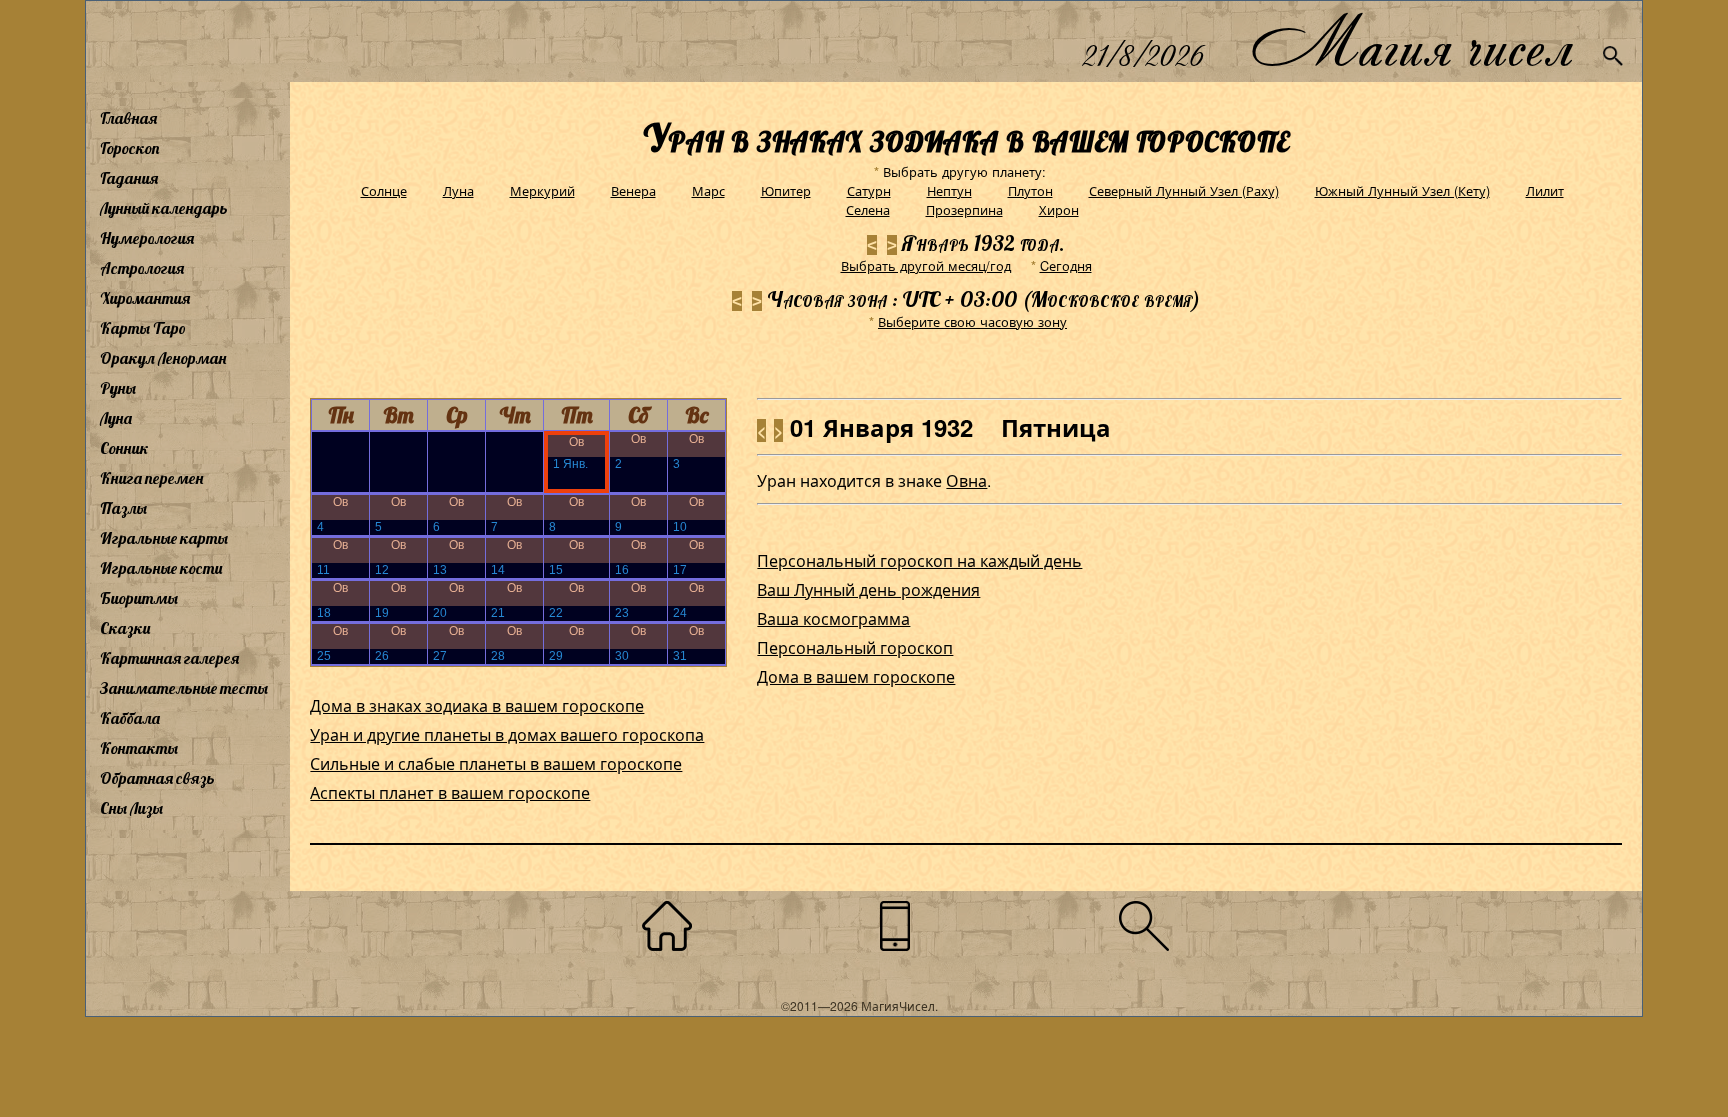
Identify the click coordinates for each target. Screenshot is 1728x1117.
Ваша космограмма (833, 618)
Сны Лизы (131, 808)
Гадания (129, 178)
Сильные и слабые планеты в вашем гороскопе (496, 763)
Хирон (1059, 209)
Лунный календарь (164, 208)
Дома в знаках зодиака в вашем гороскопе (477, 705)
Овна (966, 480)
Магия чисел (1411, 41)
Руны (118, 388)
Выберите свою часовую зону (972, 321)
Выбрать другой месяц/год (926, 265)
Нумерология (147, 238)
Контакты (139, 748)
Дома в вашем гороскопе (856, 676)
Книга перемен (151, 478)
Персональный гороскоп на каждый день (919, 560)
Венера (633, 190)
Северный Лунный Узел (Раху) (1184, 190)
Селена (868, 209)
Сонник (124, 448)
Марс (708, 190)
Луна (116, 418)
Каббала (130, 718)
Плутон (1030, 190)
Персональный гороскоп (855, 647)
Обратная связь (157, 778)
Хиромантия (145, 298)
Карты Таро (143, 328)
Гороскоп (130, 148)
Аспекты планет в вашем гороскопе (450, 792)
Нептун (949, 190)
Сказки (125, 628)
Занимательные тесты (184, 688)
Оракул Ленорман (163, 358)
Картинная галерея (169, 658)
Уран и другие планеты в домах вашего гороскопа (507, 734)
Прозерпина (964, 209)
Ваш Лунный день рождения (868, 589)
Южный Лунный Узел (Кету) (1402, 190)
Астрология (142, 268)
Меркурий (542, 190)
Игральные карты (164, 538)
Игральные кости (161, 568)
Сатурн (869, 190)
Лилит (1545, 190)
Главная (128, 118)
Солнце (384, 190)
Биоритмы (139, 598)
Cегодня (1066, 265)
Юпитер (786, 190)
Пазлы (123, 508)
